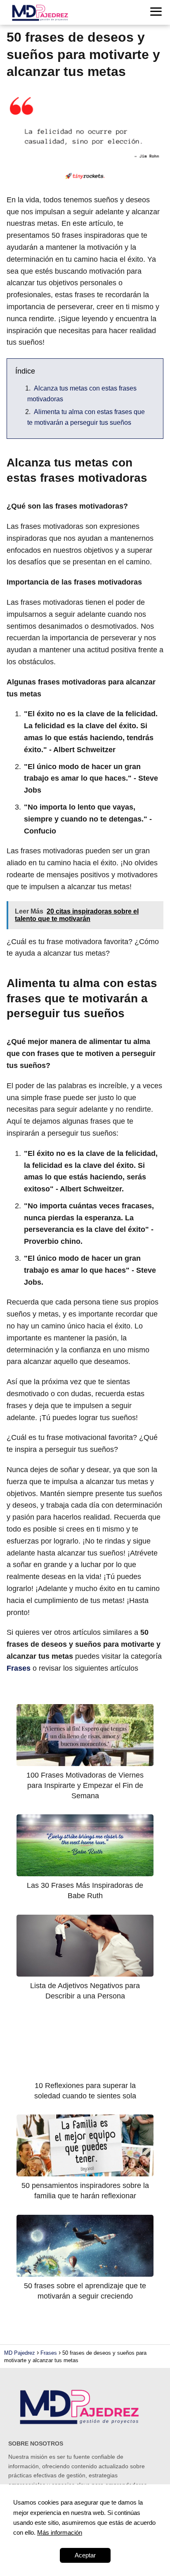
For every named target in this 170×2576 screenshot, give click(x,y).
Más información (60, 2532)
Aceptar (85, 2555)
